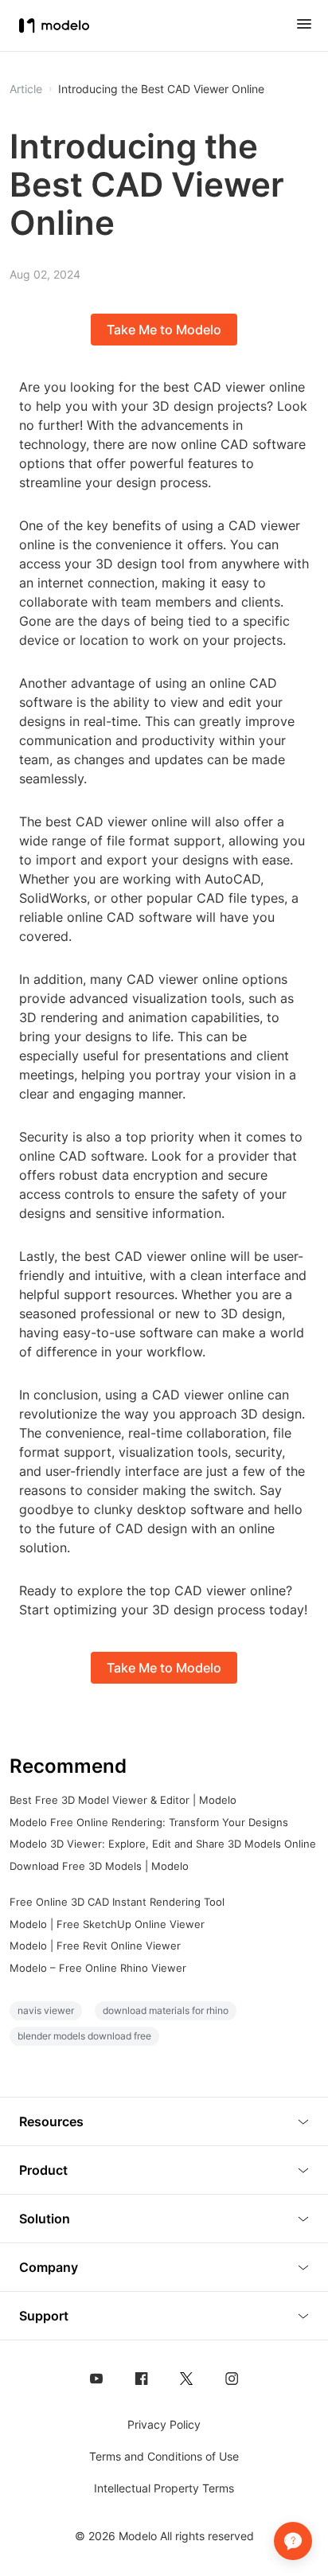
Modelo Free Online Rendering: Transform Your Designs (149, 1822)
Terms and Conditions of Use (164, 2456)
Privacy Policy (164, 2424)
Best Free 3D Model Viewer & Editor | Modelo (123, 1800)
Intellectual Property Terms (164, 2488)
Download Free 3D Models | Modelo (99, 1866)
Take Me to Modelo (164, 330)
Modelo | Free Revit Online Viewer (95, 1946)
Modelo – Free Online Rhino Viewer (98, 1968)
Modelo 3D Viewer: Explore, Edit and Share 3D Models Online (163, 1844)
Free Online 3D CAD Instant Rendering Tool (117, 1902)
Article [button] (26, 89)
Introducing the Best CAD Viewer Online (161, 89)
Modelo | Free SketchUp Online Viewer (107, 1924)
